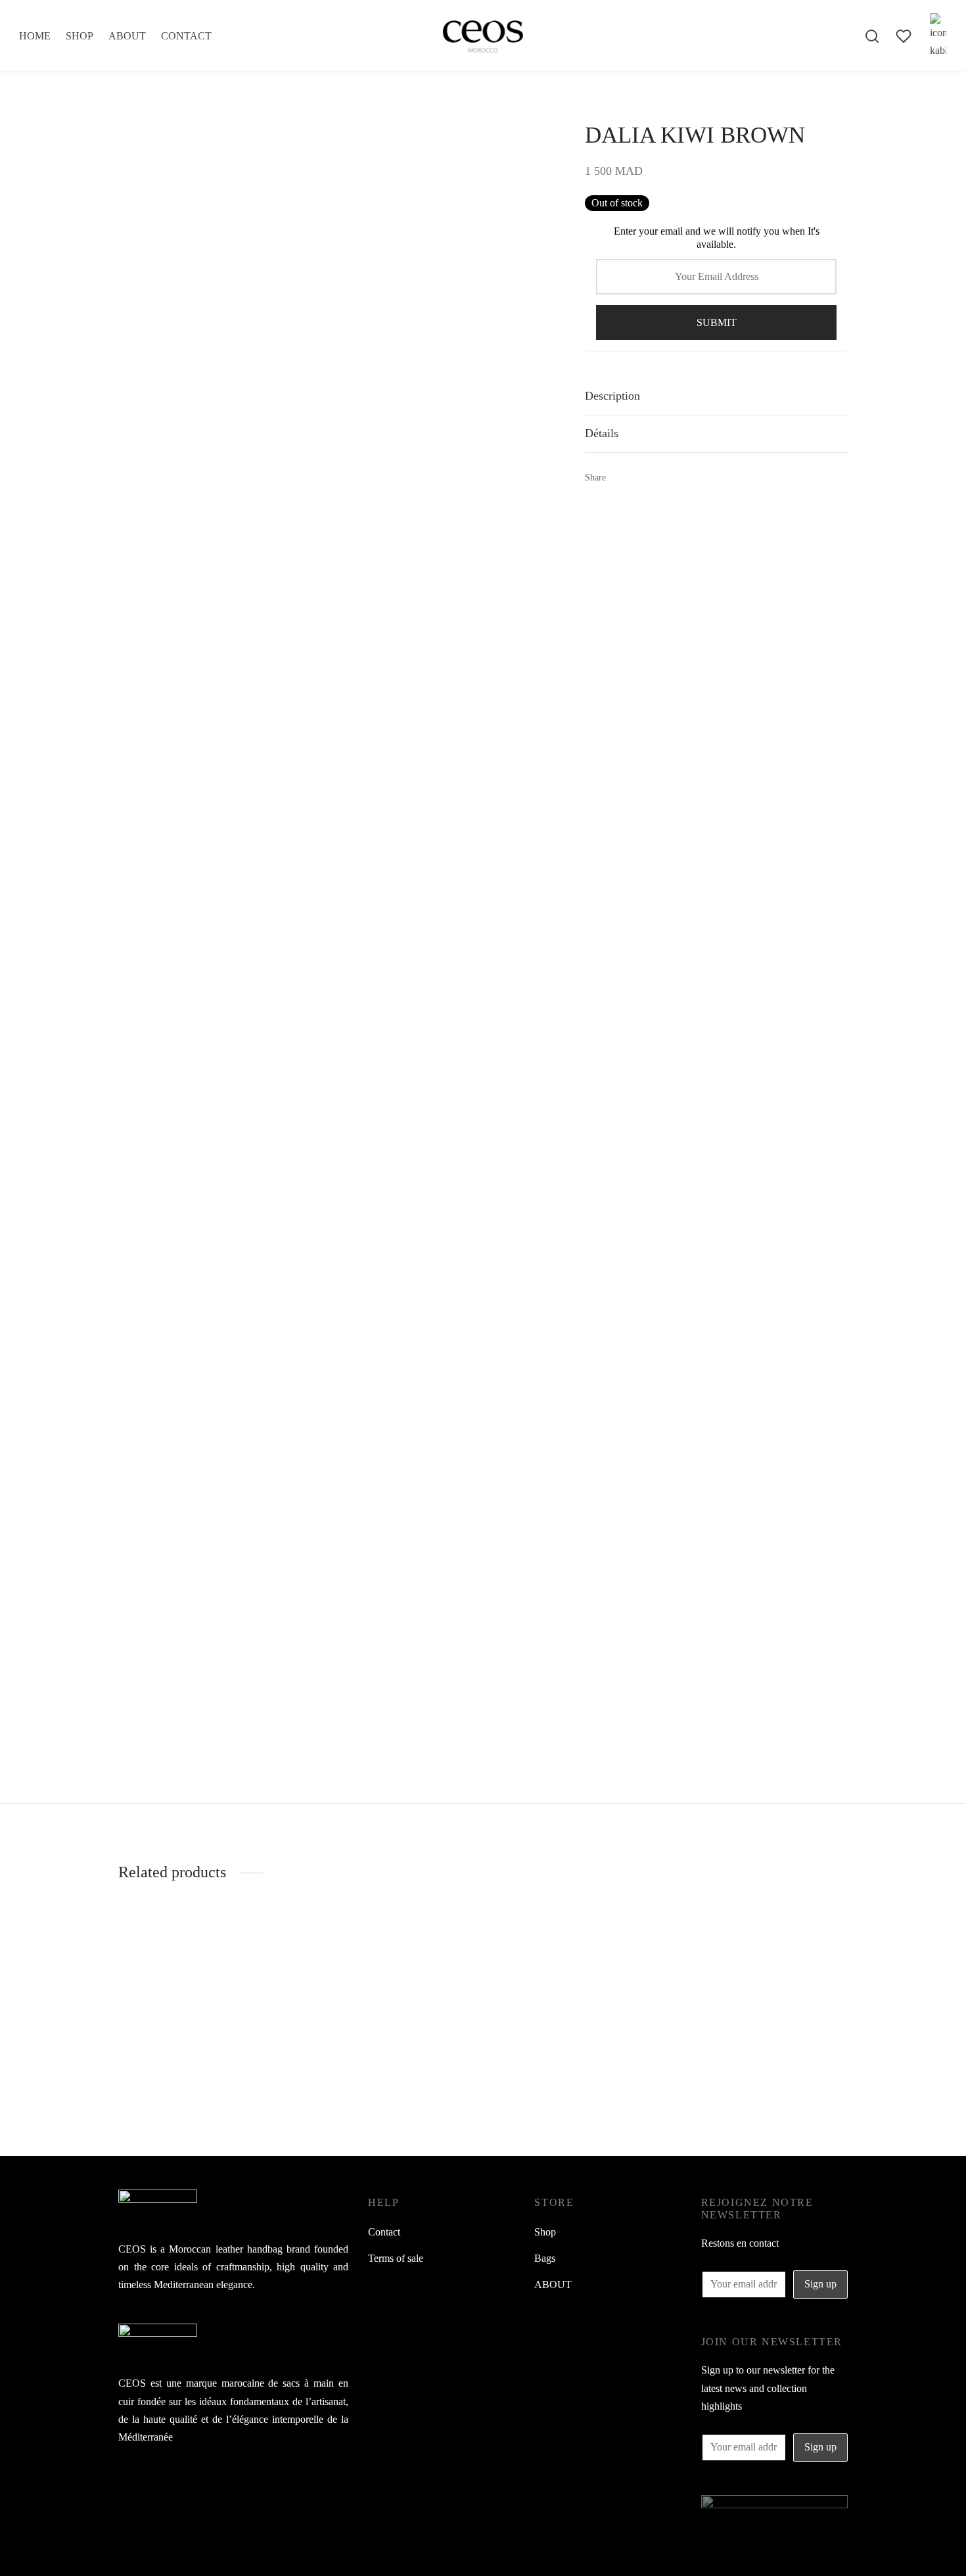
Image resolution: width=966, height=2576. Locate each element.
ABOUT (127, 36)
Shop (545, 2232)
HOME (35, 36)
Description (612, 396)
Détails (602, 433)
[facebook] (128, 2486)
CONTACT (186, 36)
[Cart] (938, 36)
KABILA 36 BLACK (414, 2083)
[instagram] (154, 2486)
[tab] (716, 396)
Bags (545, 2258)
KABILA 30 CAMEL (165, 2083)
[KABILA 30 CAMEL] (233, 1989)
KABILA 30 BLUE (660, 2083)
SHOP (80, 36)
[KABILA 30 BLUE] (733, 1989)
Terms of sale (396, 2258)
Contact (384, 2232)
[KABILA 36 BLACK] (483, 1989)
